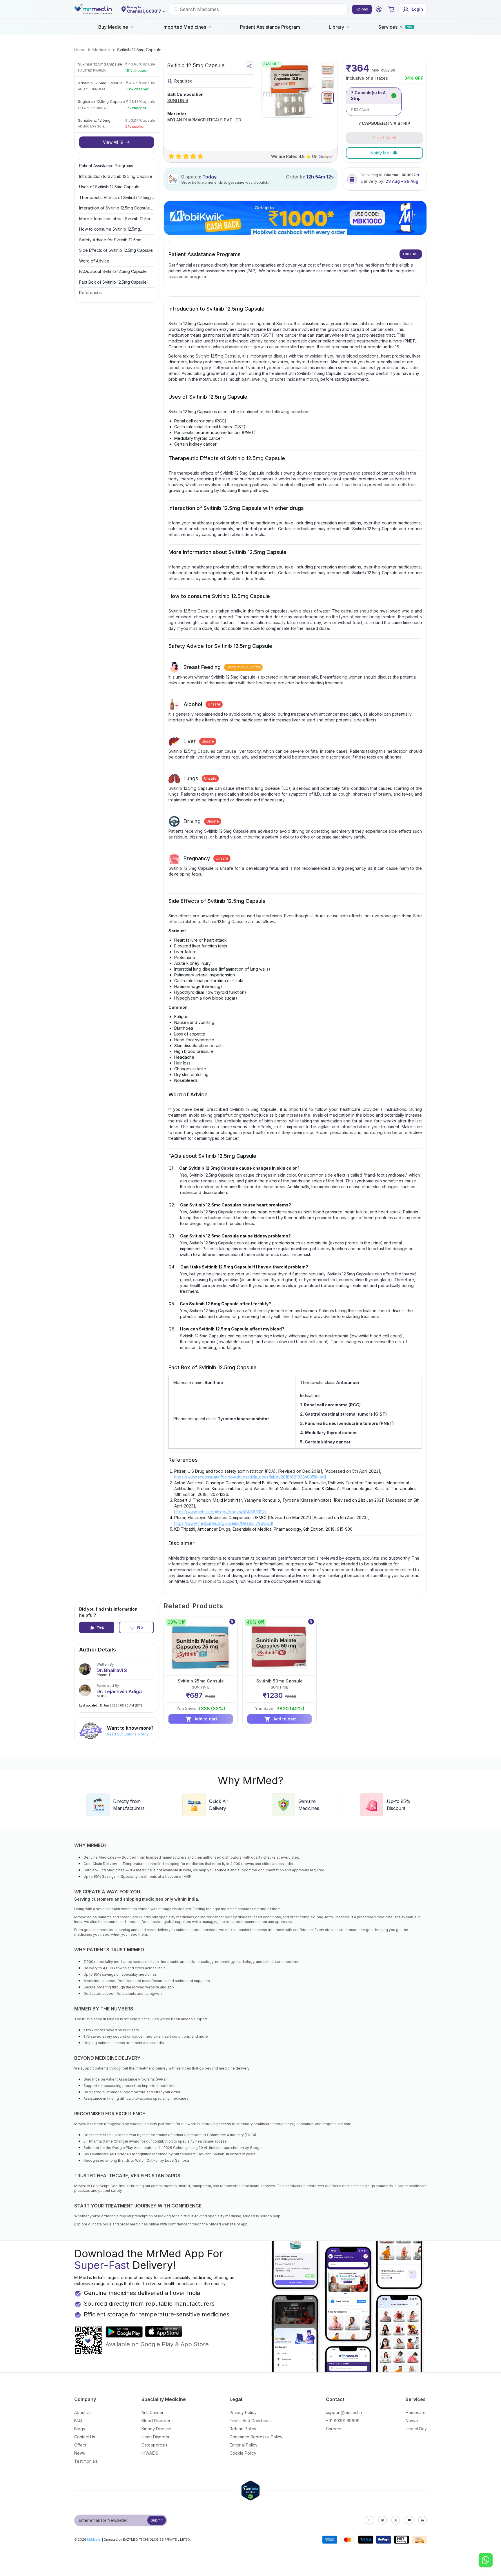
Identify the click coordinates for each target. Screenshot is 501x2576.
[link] (80, 50)
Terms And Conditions (251, 2421)
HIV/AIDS (150, 2453)
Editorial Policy (244, 2445)
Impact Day (416, 2429)
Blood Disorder (156, 2421)
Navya (412, 2421)
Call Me (411, 254)
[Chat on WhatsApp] (486, 2561)
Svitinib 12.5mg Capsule (139, 50)
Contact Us (85, 2437)
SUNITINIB (178, 100)
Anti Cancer (153, 2412)
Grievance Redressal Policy (256, 2437)
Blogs (80, 2429)
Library (336, 27)
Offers (80, 2445)
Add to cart (206, 1719)
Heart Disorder (156, 2437)
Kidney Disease (156, 2429)
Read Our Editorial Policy (128, 1734)
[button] (379, 9)
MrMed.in (94, 2539)
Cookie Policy (243, 2453)
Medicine (101, 50)
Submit (157, 2520)
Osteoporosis (154, 2445)
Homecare (416, 2412)
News (80, 2453)
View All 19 (113, 142)
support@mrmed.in (344, 2412)
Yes (100, 1627)
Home (80, 50)
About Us (83, 2412)
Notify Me (380, 153)
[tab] (328, 69)
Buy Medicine (113, 27)
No (140, 1627)
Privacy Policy (243, 2412)
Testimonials (86, 2461)
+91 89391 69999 (343, 2421)
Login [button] (417, 9)
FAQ (78, 2421)
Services (388, 27)
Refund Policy (243, 2429)
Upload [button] (362, 9)
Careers (334, 2429)
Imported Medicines (184, 27)
